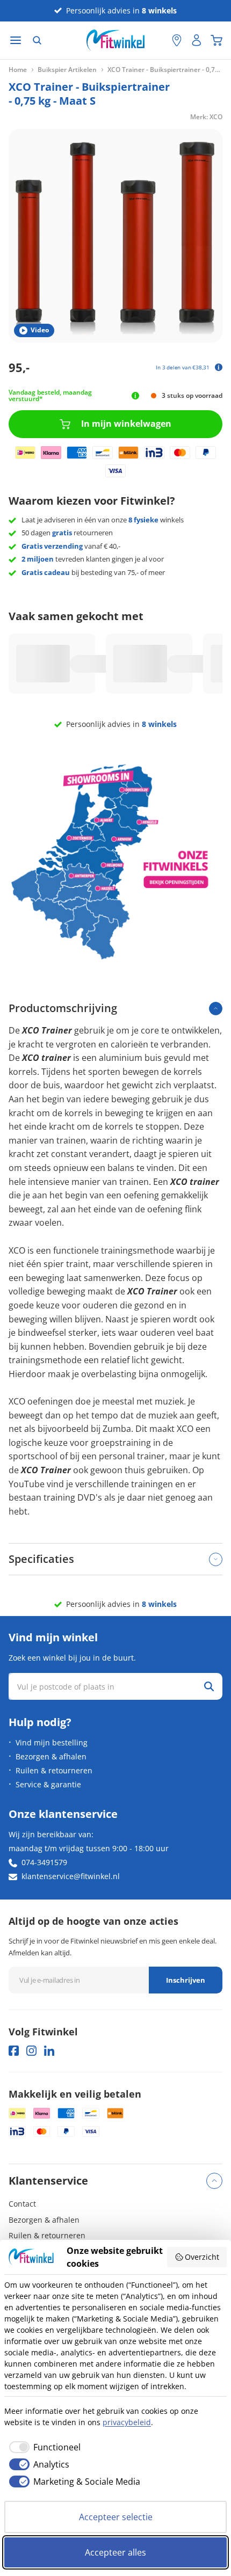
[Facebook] (14, 2051)
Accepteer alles (115, 2552)
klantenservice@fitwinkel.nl (71, 1876)
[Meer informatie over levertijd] (136, 396)
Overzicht (202, 2257)
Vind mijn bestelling (52, 1742)
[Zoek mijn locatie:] (158, 41)
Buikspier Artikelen (67, 70)
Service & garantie (48, 1784)
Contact (22, 2204)
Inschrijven (186, 1980)
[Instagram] (31, 2051)
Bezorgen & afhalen (51, 1756)
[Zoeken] (37, 40)
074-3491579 (44, 1862)
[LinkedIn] (49, 2051)
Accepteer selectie (116, 2517)
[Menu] (16, 41)
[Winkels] (177, 40)
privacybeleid (127, 2422)
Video (40, 330)
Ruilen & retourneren (54, 1770)
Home (18, 70)
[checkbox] (42, 2447)
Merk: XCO (206, 117)
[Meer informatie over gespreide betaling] (219, 367)
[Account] (197, 40)
